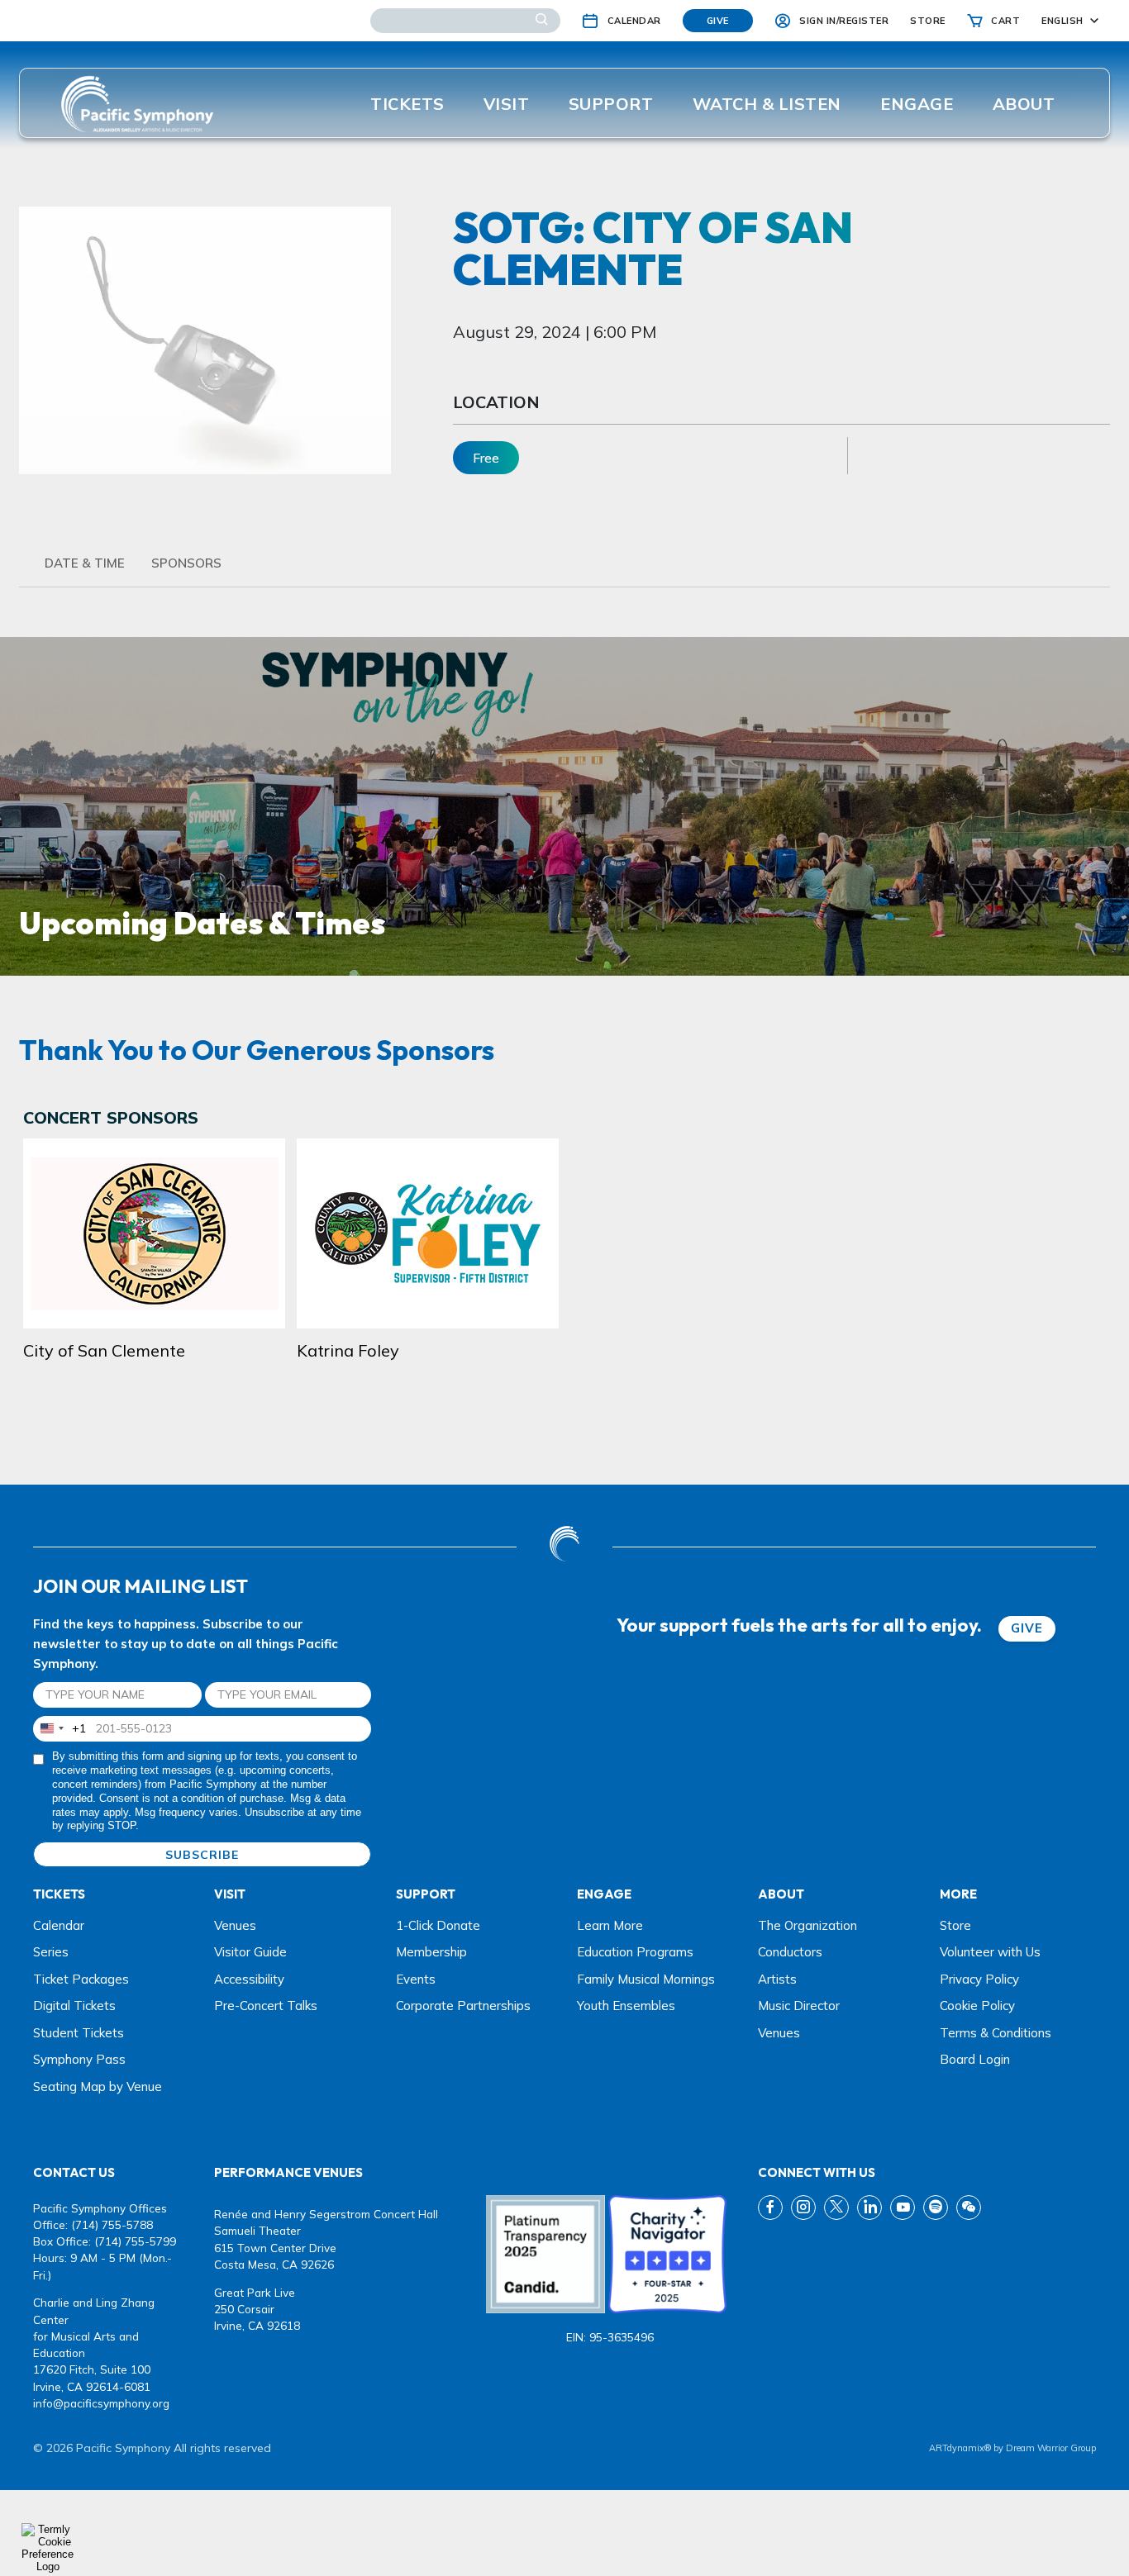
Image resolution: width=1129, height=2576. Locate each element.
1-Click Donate (438, 1925)
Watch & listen (767, 104)
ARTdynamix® (960, 2448)
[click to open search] (542, 21)
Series (51, 1952)
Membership (431, 1952)
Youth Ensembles (626, 2006)
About (1024, 104)
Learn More (610, 1925)
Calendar (59, 1925)
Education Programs (635, 1952)
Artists (777, 1979)
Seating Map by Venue (98, 2086)
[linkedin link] (869, 2208)
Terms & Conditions (996, 2033)
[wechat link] (969, 2208)
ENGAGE (917, 104)
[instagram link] (803, 2208)
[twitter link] (836, 2208)
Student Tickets (79, 2033)
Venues (235, 1925)
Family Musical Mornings (646, 1979)
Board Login (975, 2059)
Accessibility (249, 1979)
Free (486, 458)
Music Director (799, 2006)
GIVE (1027, 1628)
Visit (507, 104)
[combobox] (60, 1729)
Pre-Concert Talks (266, 2006)
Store (955, 1925)
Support (611, 104)
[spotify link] (936, 2208)
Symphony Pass (79, 2059)
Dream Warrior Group (1051, 2448)
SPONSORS (186, 563)
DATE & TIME (85, 563)
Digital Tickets (74, 2006)
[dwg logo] (564, 1546)
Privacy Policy (979, 1979)
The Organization (807, 1925)
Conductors (790, 1952)
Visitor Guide (250, 1952)
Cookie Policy (977, 2006)
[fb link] (770, 2208)
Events (416, 1979)
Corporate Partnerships (463, 2006)
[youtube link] (903, 2208)
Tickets (407, 104)
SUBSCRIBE (202, 1855)
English (1062, 21)
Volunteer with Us (990, 1952)
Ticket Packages (81, 1979)
